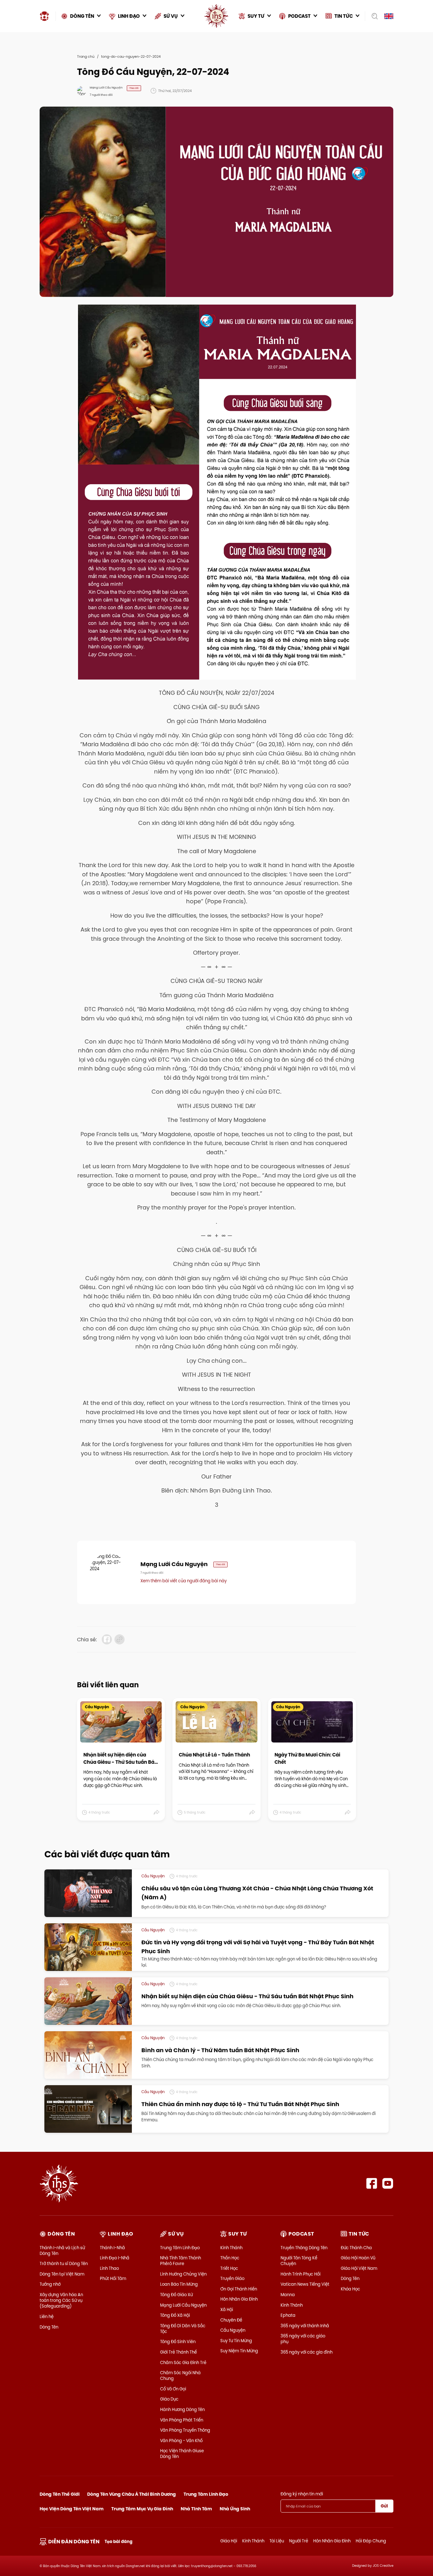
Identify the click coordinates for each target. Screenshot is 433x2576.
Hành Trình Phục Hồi (301, 2274)
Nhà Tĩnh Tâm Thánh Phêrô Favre (181, 2261)
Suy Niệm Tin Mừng (239, 2351)
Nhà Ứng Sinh (235, 2509)
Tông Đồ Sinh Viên (178, 2342)
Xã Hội (227, 2309)
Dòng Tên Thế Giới (60, 2494)
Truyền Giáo (232, 2278)
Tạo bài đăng (119, 2542)
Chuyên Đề (231, 2320)
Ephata (288, 2315)
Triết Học (229, 2268)
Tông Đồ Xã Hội (175, 2315)
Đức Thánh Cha (356, 2248)
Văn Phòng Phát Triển (182, 2420)
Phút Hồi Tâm (113, 2278)
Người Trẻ (299, 2541)
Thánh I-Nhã (112, 2248)
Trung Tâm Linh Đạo (180, 2248)
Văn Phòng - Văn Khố (181, 2441)
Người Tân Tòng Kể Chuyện (299, 2261)
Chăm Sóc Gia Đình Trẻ (183, 2362)
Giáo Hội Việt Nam (359, 2268)
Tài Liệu (277, 2541)
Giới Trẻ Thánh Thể (178, 2352)
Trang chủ (86, 56)
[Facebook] (372, 2183)
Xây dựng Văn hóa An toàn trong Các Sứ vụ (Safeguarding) (61, 2300)
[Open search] (373, 16)
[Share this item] (157, 1813)
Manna (288, 2295)
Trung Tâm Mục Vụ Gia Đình (142, 2509)
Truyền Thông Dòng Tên (304, 2248)
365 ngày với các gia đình (307, 2352)
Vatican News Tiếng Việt (305, 2284)
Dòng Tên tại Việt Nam (62, 2274)
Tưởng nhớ (50, 2284)
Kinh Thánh (231, 2248)
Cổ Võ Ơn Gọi (173, 2389)
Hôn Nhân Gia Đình (239, 2299)
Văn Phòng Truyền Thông (185, 2430)
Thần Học (230, 2258)
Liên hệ (47, 2316)
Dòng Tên (49, 2327)
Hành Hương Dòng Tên (182, 2409)
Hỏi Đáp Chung (371, 2541)
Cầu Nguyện (233, 2330)
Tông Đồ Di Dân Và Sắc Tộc (183, 2329)
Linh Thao (109, 2268)
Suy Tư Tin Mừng (236, 2341)
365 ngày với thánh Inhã (305, 2326)
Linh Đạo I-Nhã (115, 2258)
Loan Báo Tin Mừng (179, 2284)
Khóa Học (350, 2289)
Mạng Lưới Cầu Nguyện (183, 2305)
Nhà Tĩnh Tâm (196, 2509)
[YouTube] (388, 2183)
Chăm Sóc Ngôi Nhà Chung (180, 2375)
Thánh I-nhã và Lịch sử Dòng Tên (62, 2250)
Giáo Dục (169, 2399)
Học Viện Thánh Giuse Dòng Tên (182, 2454)
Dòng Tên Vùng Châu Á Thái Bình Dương (132, 2494)
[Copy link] (120, 1639)
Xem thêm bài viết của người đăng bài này (184, 1581)
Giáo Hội (229, 2541)
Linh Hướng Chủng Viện (183, 2274)
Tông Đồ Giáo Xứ (176, 2295)
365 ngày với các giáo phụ (303, 2339)
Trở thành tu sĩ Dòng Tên (64, 2263)
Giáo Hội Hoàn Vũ (358, 2258)
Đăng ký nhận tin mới (302, 2494)
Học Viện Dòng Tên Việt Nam (72, 2509)
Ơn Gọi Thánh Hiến (239, 2289)
